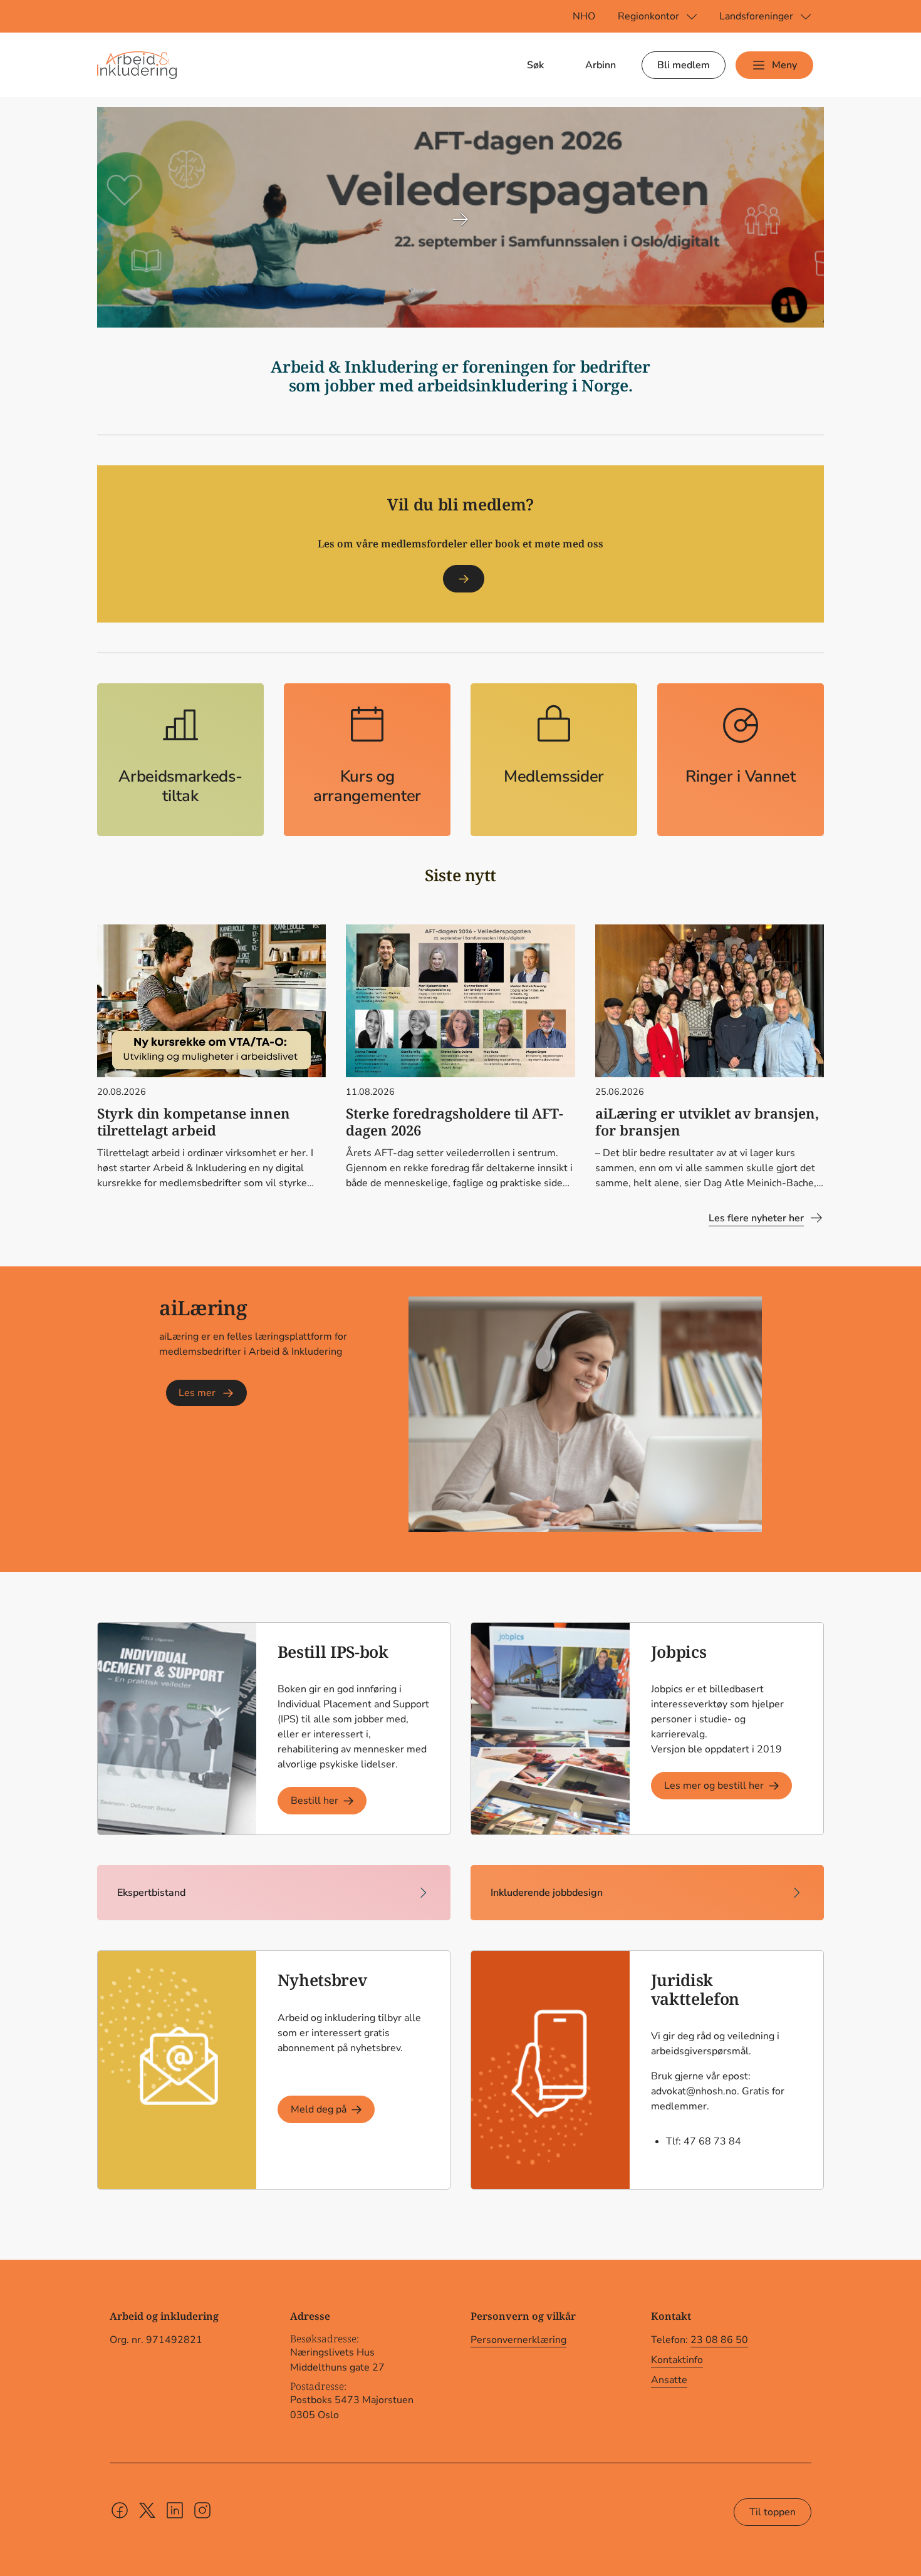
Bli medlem (684, 65)
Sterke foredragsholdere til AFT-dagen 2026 (455, 1122)
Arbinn (601, 65)
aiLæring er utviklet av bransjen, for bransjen (707, 1122)
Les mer (197, 1393)
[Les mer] (464, 579)
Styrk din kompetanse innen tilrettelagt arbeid (194, 1122)
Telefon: (700, 2340)
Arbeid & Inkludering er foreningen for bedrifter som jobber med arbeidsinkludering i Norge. (460, 376)
